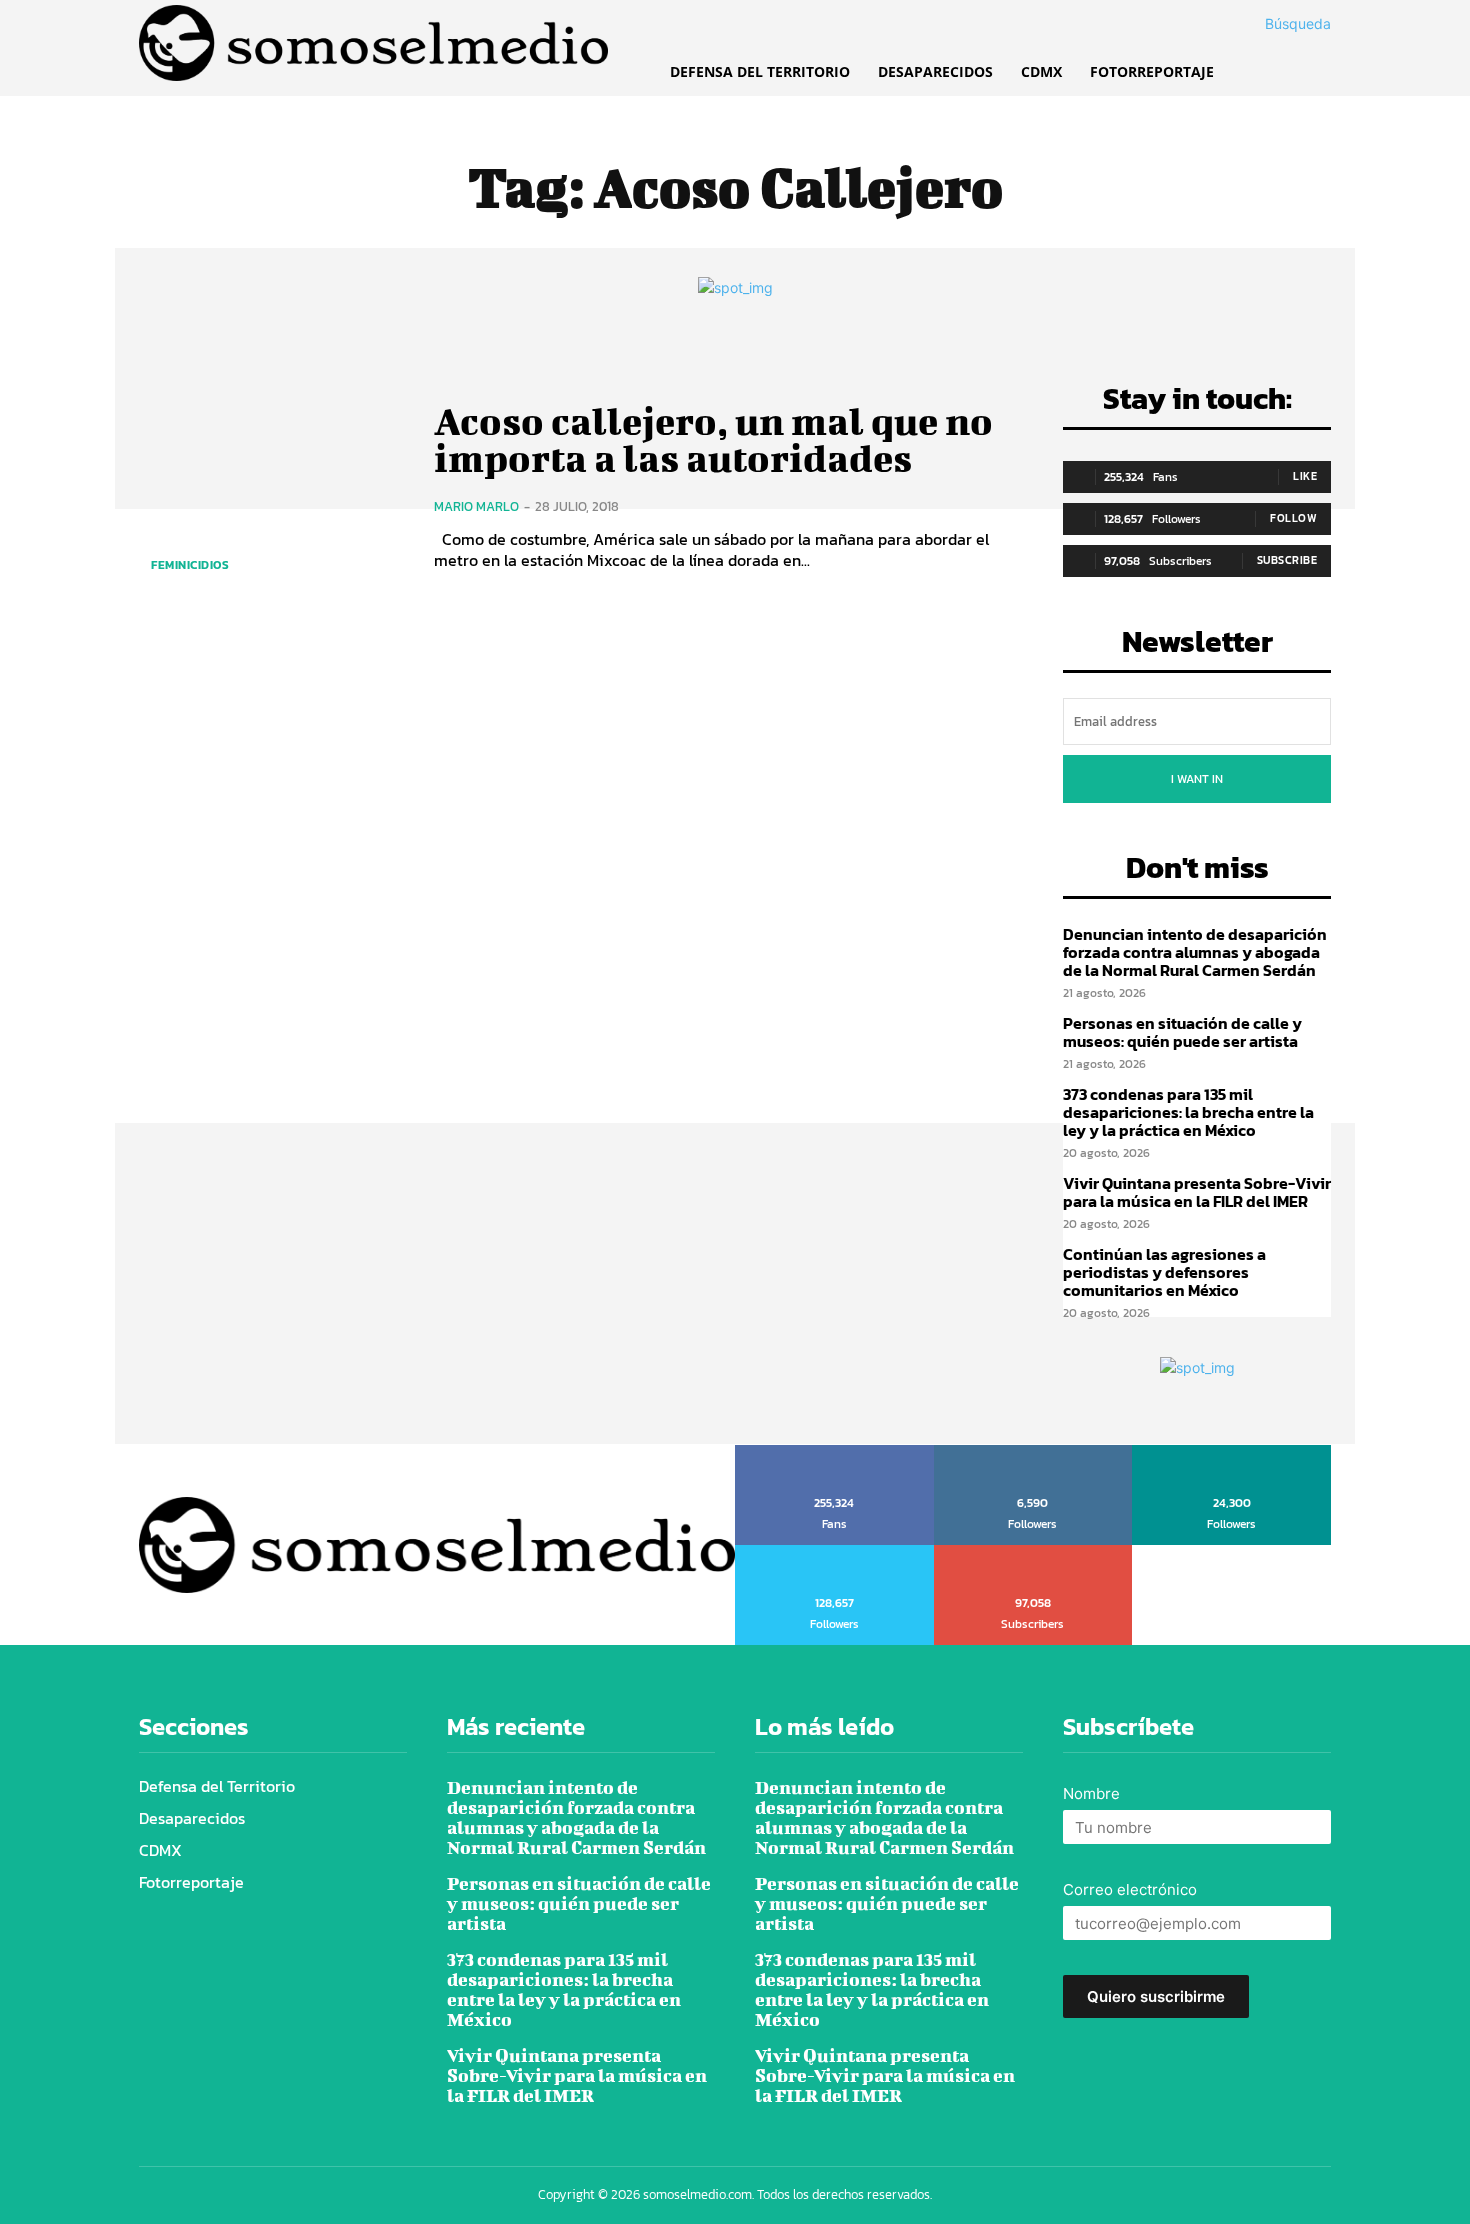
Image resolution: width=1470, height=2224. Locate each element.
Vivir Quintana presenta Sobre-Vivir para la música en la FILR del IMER (1197, 1192)
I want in (1197, 779)
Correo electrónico (1130, 1889)
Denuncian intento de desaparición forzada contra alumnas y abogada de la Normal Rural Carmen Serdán (1195, 951)
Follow (1293, 518)
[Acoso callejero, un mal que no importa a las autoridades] (271, 486)
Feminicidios (190, 565)
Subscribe (1287, 560)
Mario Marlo (476, 506)
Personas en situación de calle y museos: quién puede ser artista (1182, 1032)
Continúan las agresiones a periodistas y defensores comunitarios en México (1164, 1271)
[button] (1274, 24)
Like (1305, 476)
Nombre (1091, 1793)
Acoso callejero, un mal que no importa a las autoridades (713, 440)
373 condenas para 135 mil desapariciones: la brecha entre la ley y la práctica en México (1188, 1111)
